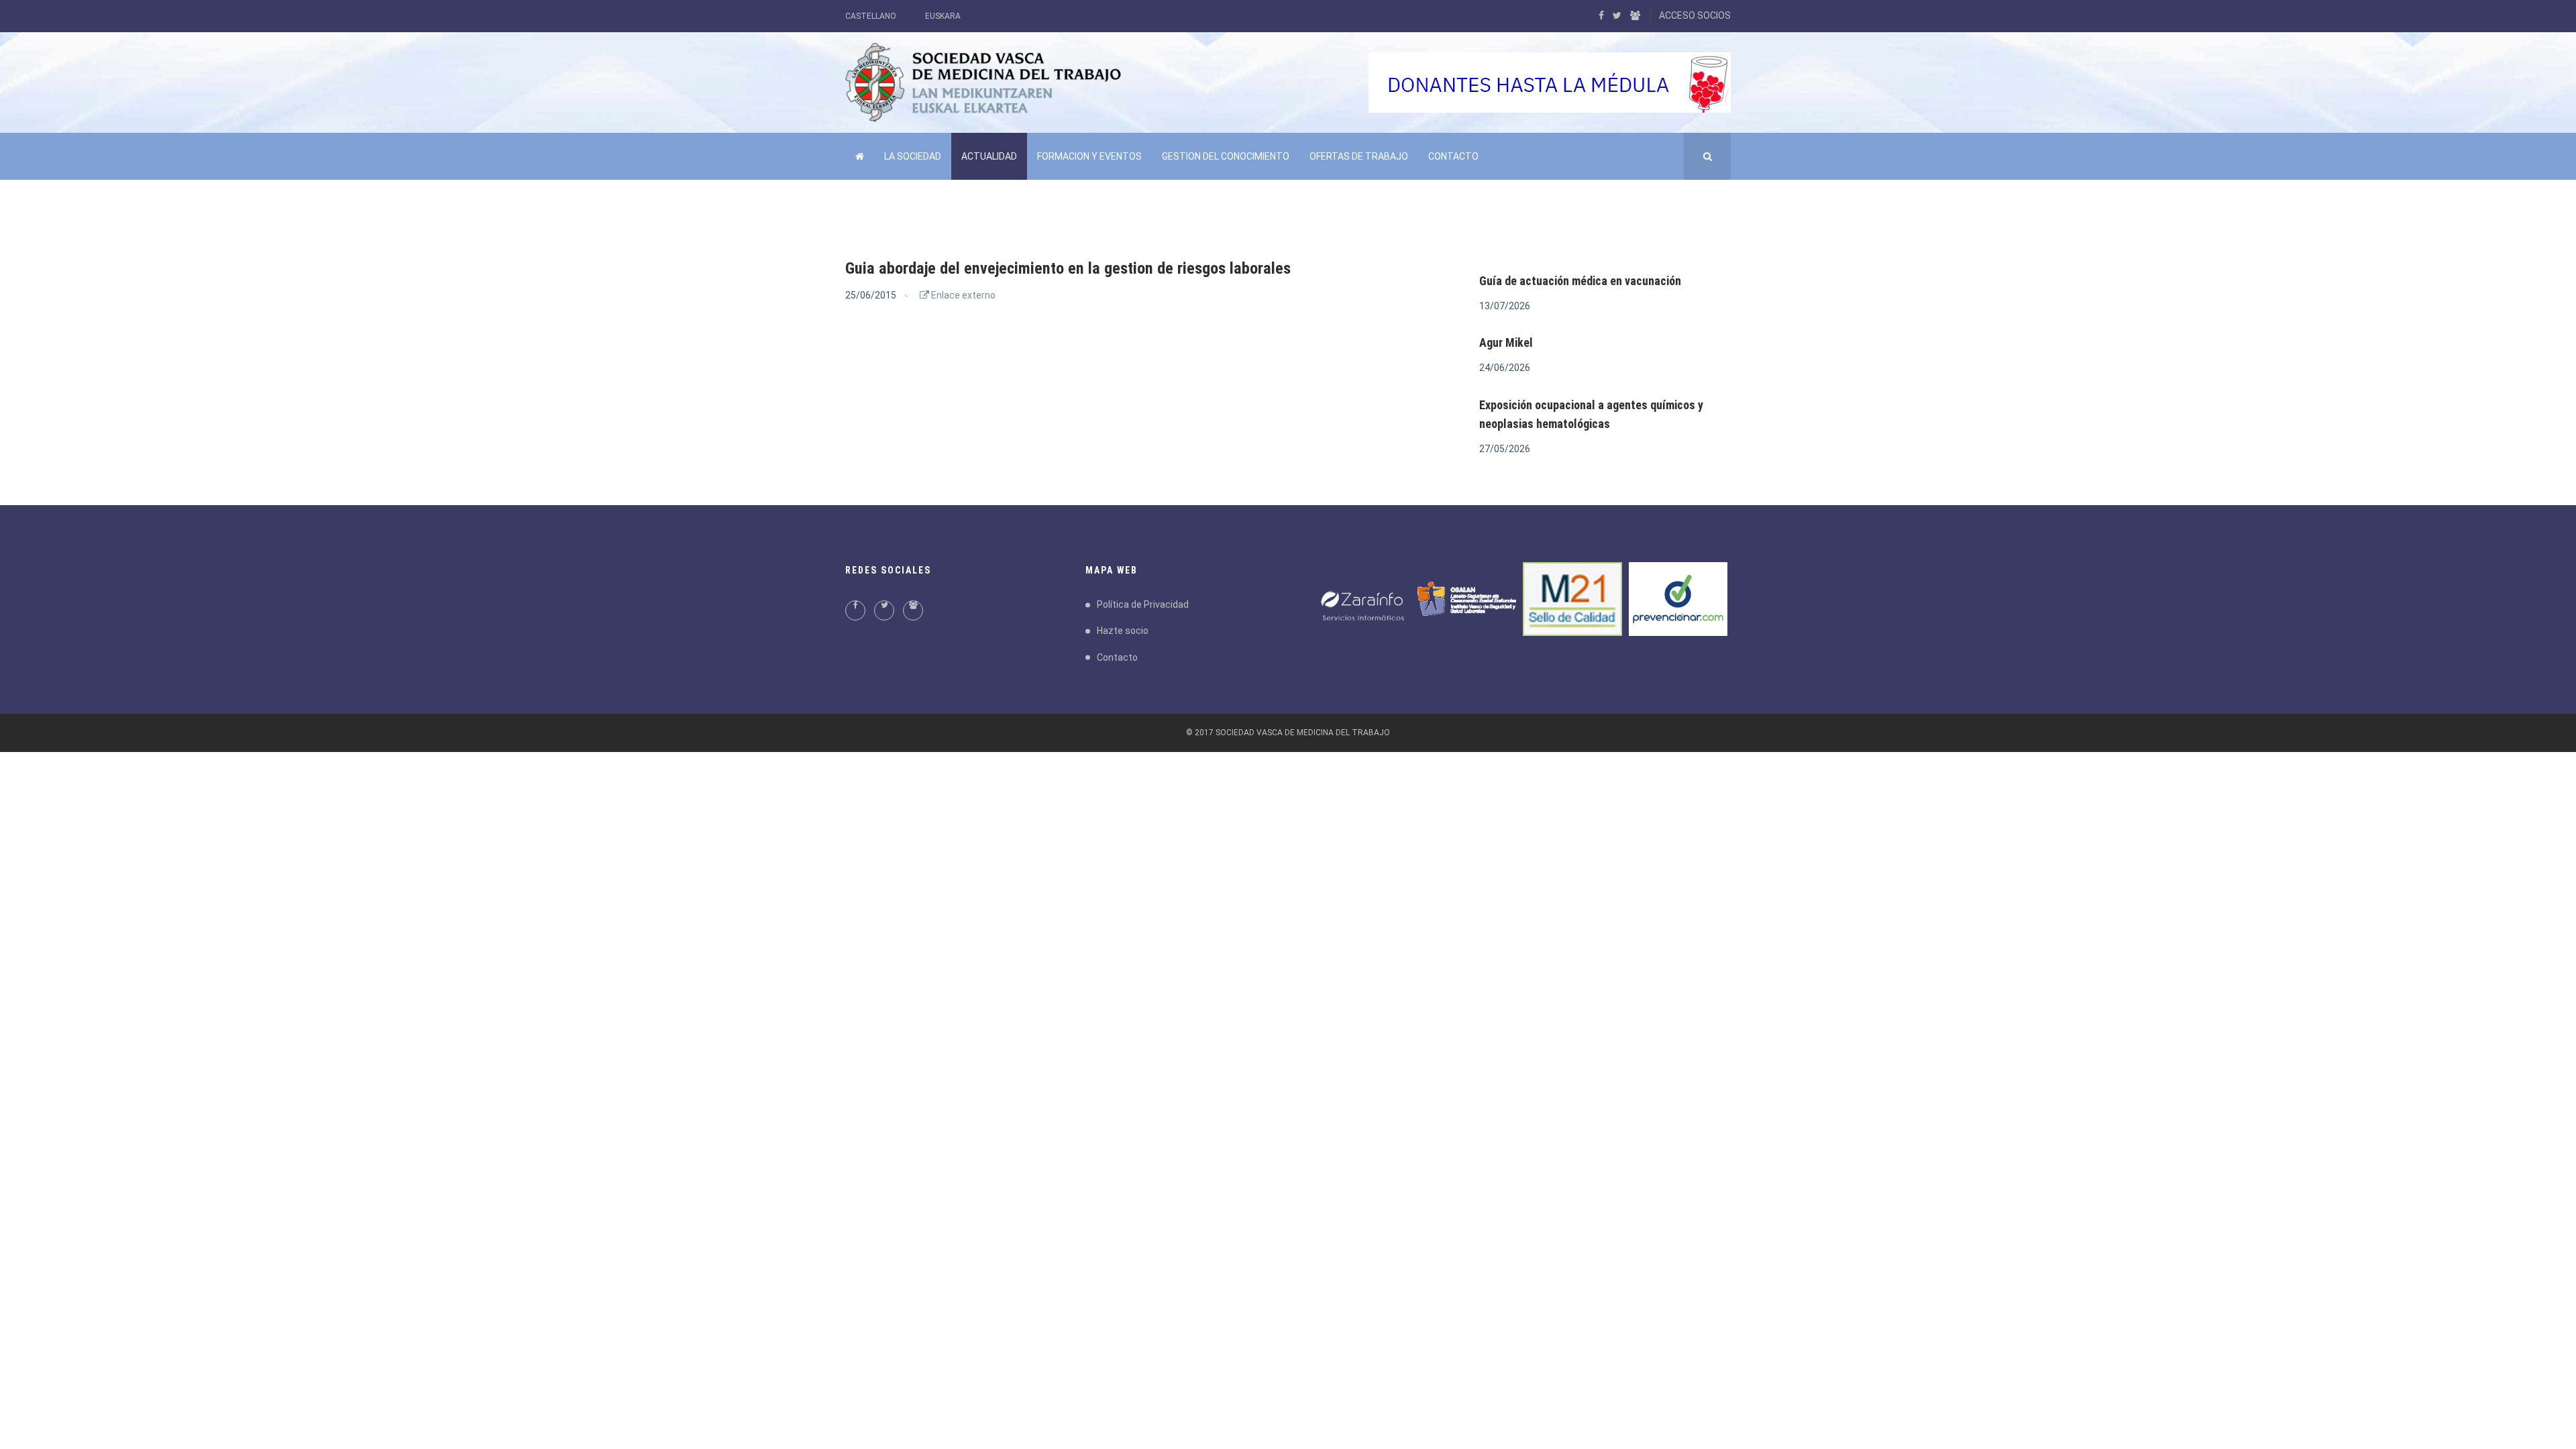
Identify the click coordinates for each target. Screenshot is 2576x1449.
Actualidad (989, 156)
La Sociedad (913, 156)
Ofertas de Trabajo (1359, 156)
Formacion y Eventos (1089, 156)
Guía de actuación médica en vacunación (1580, 281)
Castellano (871, 16)
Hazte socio (1123, 631)
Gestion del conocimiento (1226, 156)
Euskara (943, 16)
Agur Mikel (1506, 342)
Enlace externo (962, 295)
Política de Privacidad (1143, 604)
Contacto (1453, 156)
